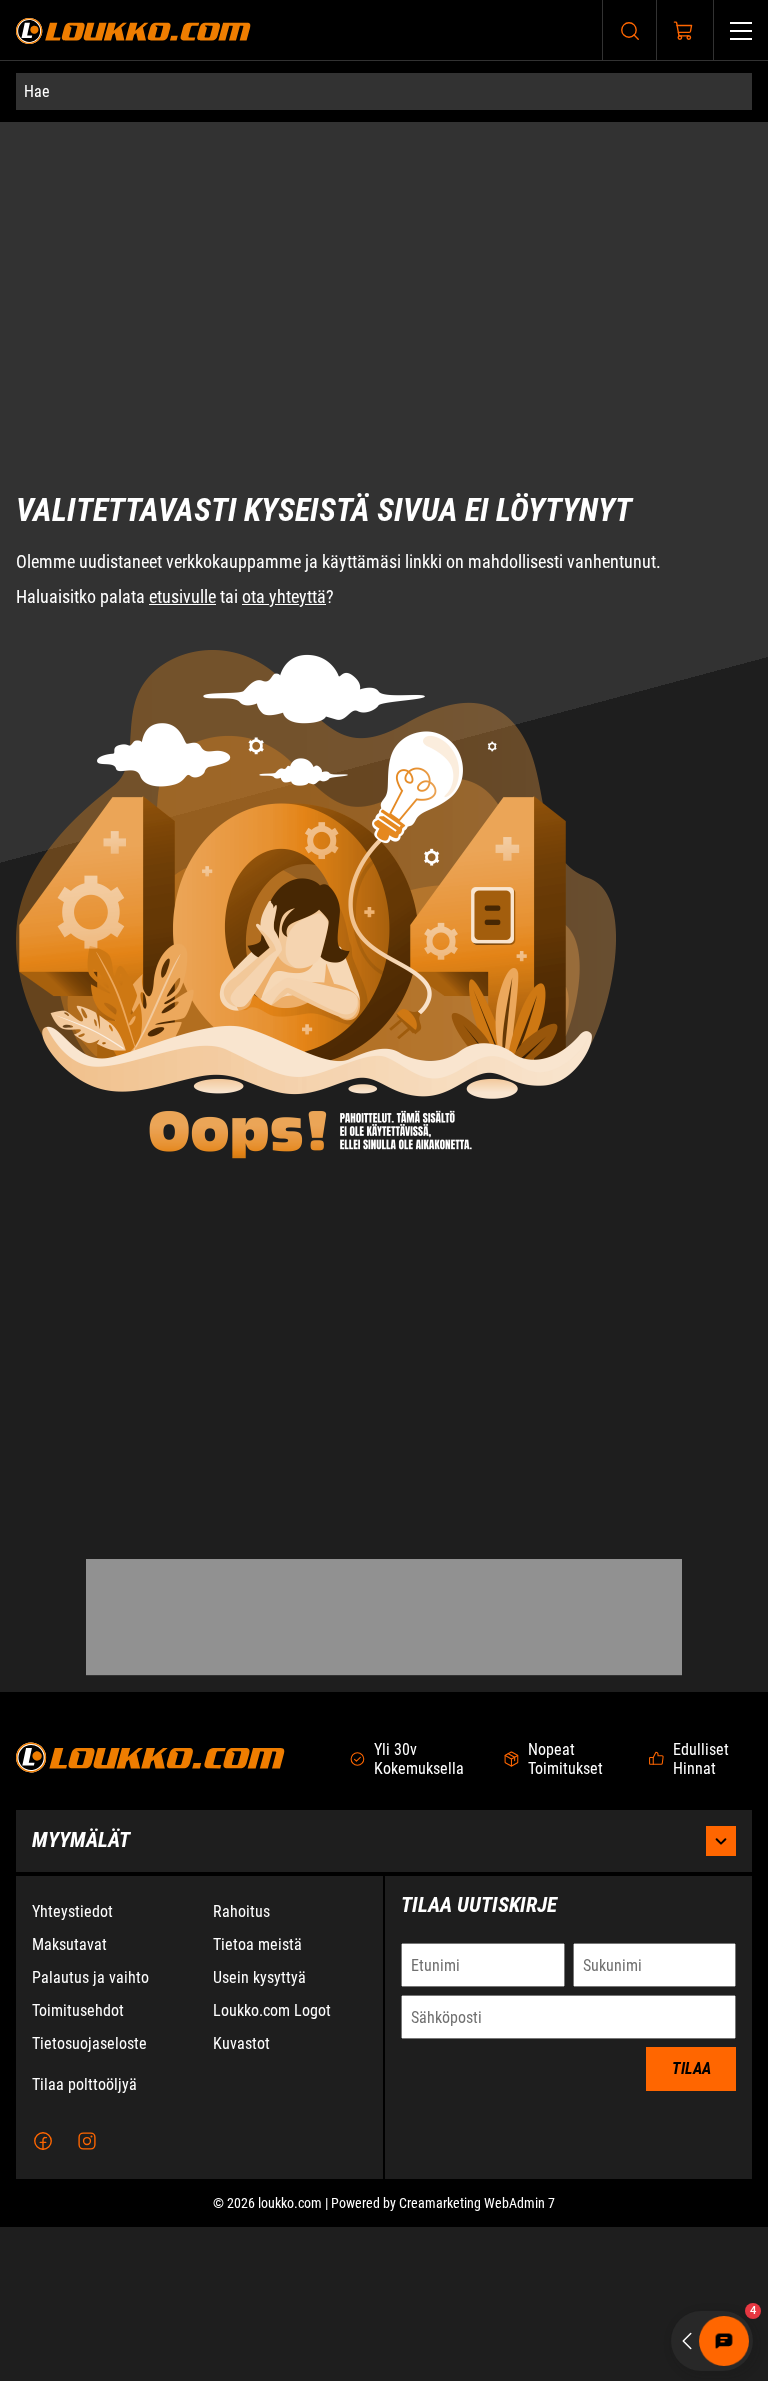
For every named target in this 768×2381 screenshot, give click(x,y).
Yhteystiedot (72, 2065)
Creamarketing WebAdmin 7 (477, 2357)
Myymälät (81, 1994)
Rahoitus (241, 2065)
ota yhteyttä (284, 502)
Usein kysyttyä (259, 2131)
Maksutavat (69, 2098)
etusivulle (182, 502)
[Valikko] (741, 30)
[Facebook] (43, 2295)
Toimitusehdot (78, 2164)
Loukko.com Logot (272, 2164)
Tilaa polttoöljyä (84, 2238)
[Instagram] (87, 2295)
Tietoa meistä (257, 2098)
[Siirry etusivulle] (133, 30)
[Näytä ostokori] (684, 31)
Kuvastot (241, 2197)
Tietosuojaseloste (89, 2197)
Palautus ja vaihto (90, 2131)
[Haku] (630, 30)
